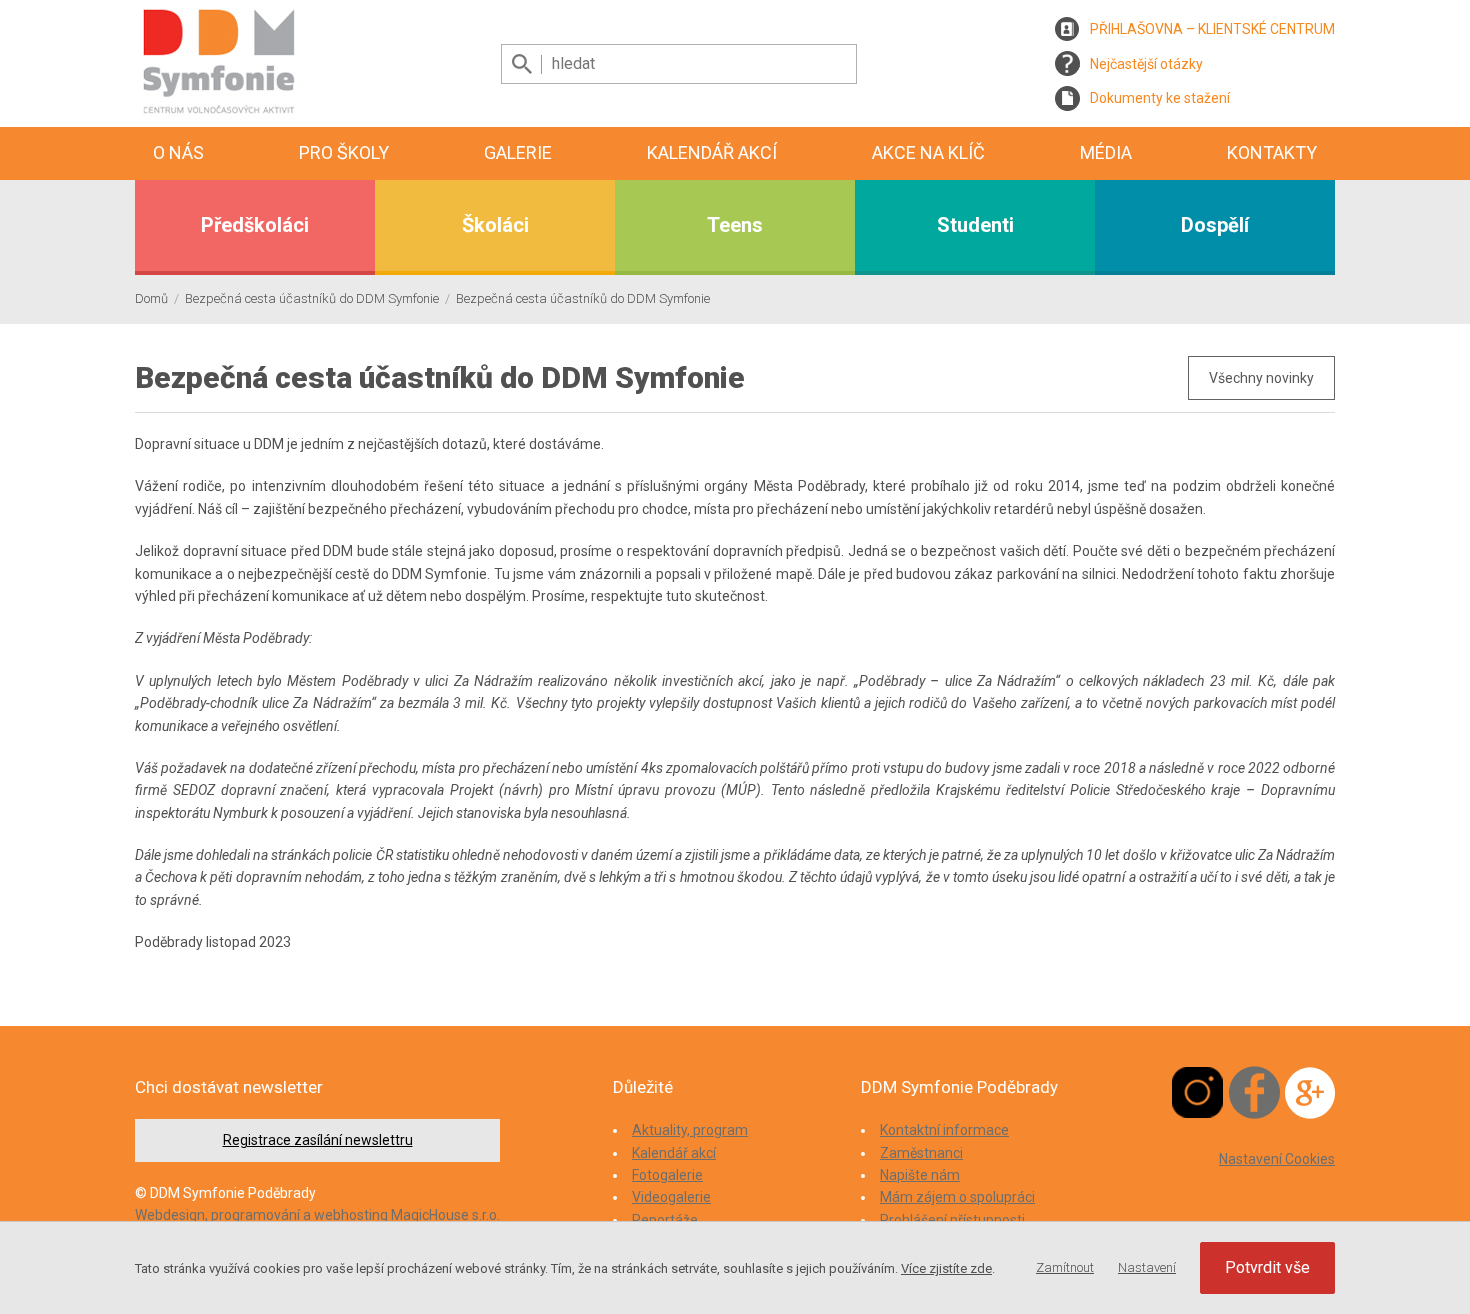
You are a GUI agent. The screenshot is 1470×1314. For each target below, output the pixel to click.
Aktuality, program (690, 1130)
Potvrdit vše (1267, 1267)
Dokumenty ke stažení (1160, 98)
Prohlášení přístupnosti (952, 1220)
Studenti (975, 225)
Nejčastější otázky (1146, 64)
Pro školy (344, 152)
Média (1106, 152)
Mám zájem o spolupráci (957, 1197)
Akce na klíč (928, 152)
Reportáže (665, 1220)
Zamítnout (1065, 1267)
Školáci (495, 225)
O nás (178, 152)
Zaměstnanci (921, 1153)
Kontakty (1272, 152)
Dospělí (1215, 225)
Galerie (518, 152)
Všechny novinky (1261, 378)
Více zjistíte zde (946, 1268)
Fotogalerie (667, 1175)
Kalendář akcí (712, 152)
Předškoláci (255, 225)
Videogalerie (671, 1197)
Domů (151, 298)
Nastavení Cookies (1277, 1159)
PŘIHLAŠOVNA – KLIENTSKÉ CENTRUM (1212, 29)
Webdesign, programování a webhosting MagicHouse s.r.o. (317, 1215)
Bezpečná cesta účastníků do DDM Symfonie (312, 298)
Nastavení (1147, 1267)
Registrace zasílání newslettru (318, 1140)
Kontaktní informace (944, 1130)
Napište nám (920, 1175)
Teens (735, 225)
